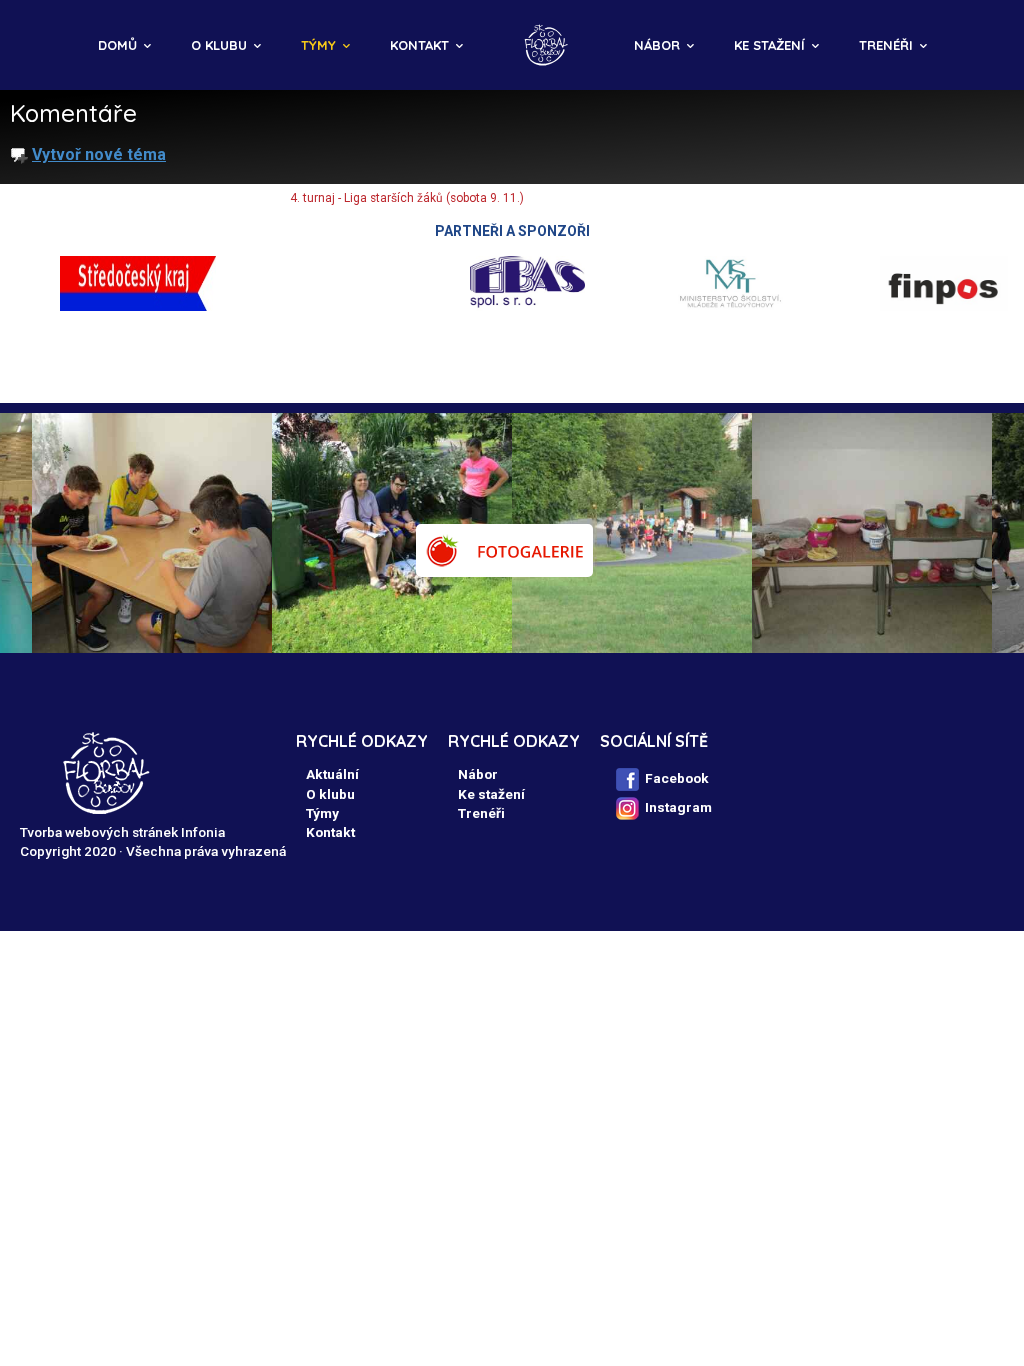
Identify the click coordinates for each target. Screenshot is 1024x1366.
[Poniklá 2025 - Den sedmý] (152, 533)
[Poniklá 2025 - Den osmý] (392, 533)
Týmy (318, 45)
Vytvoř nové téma (99, 154)
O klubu (219, 45)
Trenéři (886, 45)
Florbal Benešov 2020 (56, 198)
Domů (117, 45)
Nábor (657, 45)
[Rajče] (504, 550)
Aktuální (332, 774)
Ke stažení (769, 45)
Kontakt (419, 45)
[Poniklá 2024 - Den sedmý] (632, 533)
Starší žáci (232, 198)
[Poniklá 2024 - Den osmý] (872, 533)
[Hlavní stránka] (548, 45)
